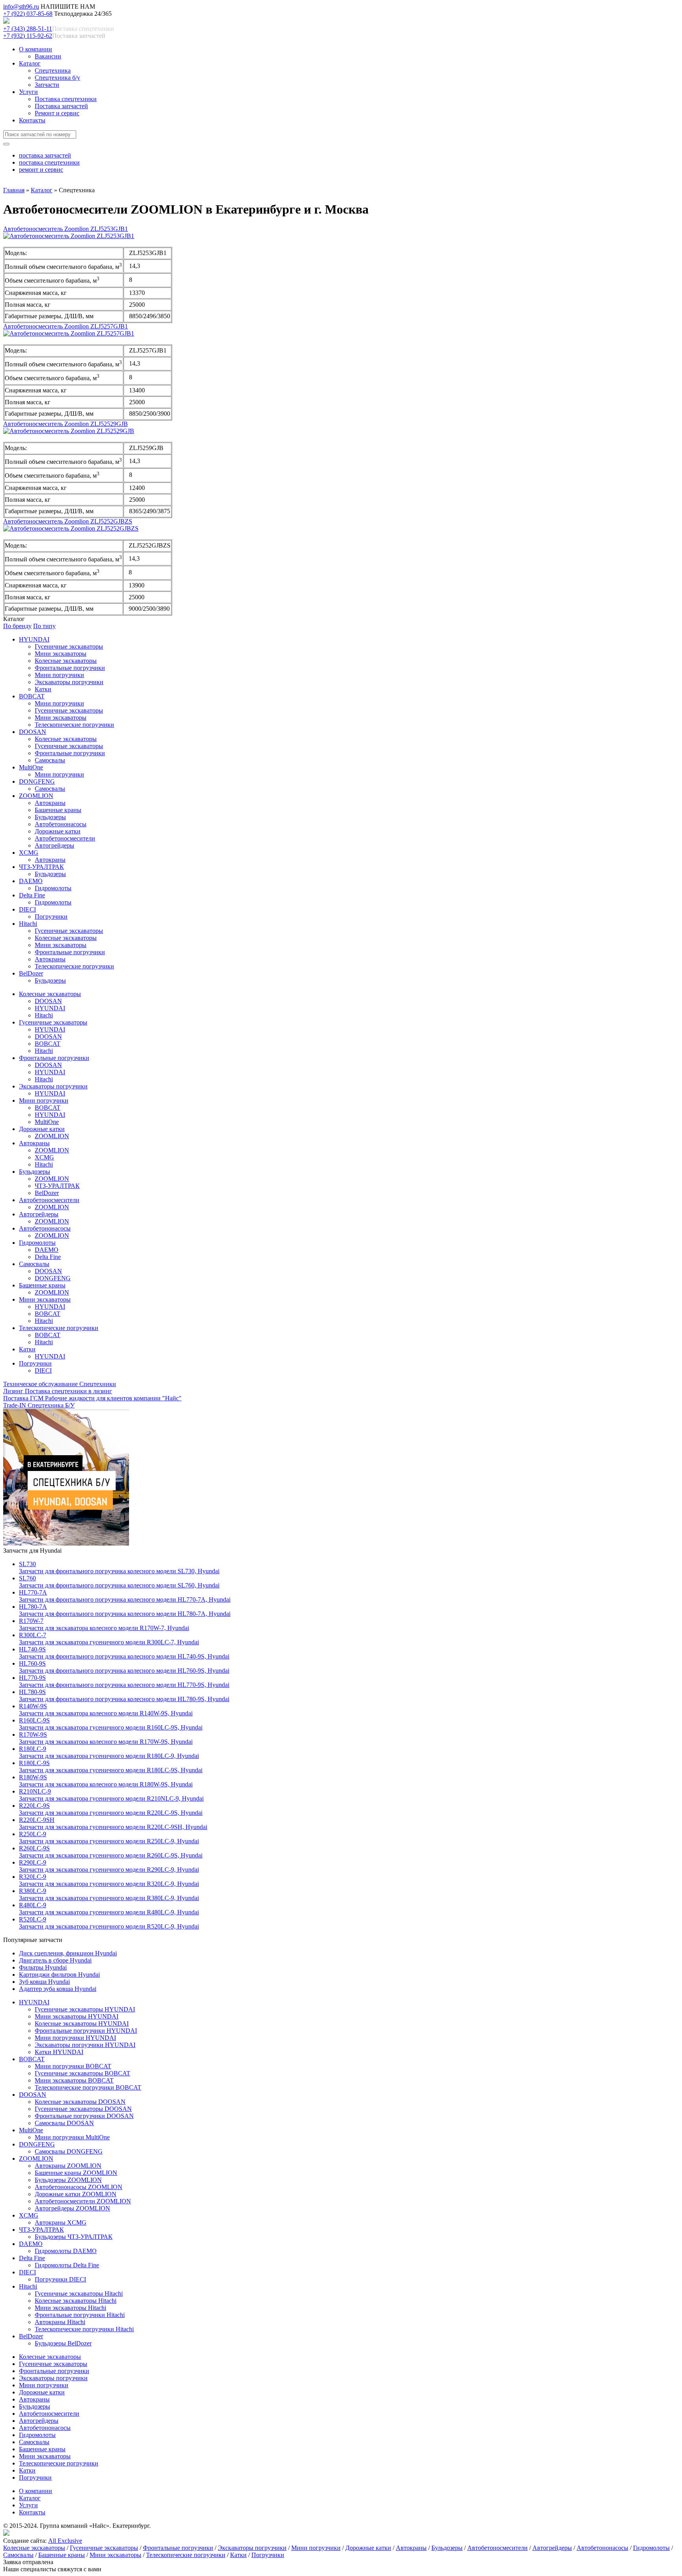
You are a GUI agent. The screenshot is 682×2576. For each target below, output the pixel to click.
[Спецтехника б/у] (66, 1543)
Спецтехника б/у (57, 78)
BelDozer (31, 973)
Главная (14, 190)
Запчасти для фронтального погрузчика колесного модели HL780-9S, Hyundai (124, 1695)
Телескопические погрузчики (74, 725)
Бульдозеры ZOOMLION (68, 2180)
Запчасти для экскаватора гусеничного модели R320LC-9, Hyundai (109, 1880)
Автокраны (50, 803)
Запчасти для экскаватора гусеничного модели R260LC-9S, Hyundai (111, 1852)
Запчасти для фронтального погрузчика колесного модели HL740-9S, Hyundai (124, 1653)
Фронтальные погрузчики (70, 668)
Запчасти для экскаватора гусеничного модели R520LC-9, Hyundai (109, 1923)
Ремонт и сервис (57, 113)
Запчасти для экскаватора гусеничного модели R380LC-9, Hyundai (109, 1894)
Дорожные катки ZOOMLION (76, 2194)
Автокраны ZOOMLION (68, 2166)
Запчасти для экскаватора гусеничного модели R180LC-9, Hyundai (109, 1752)
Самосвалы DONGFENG (69, 2151)
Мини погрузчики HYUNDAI (75, 2038)
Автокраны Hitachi (60, 2322)
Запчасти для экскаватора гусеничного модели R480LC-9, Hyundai (109, 1909)
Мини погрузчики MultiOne (72, 2137)
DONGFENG (37, 781)
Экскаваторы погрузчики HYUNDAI (85, 2045)
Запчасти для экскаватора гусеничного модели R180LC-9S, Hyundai (111, 1766)
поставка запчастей (45, 155)
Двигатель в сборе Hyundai (55, 1960)
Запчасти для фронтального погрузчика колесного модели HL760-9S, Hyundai (124, 1667)
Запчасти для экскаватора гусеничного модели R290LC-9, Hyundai (109, 1866)
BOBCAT (32, 696)
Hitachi (28, 924)
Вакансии (48, 56)
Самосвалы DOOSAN (64, 2123)
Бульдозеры (50, 817)
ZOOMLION (36, 796)
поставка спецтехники (49, 162)
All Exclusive (65, 2541)
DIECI (27, 909)
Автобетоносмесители (65, 838)
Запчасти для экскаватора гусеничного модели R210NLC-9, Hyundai (111, 1795)
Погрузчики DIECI (60, 2279)
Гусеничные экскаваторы (69, 646)
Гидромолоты (53, 888)
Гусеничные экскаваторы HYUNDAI (85, 2009)
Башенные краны (58, 810)
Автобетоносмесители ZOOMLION (83, 2201)
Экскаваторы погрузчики (69, 682)
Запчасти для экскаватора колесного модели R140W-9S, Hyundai (106, 1710)
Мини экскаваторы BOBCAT (74, 2080)
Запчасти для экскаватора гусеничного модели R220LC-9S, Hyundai (111, 1809)
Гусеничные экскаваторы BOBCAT (82, 2073)
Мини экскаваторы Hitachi (70, 2308)
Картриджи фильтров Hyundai (59, 1975)
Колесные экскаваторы (66, 661)
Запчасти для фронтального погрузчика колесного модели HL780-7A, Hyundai (125, 1610)
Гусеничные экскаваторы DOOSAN (83, 2109)
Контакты (32, 120)
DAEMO (31, 881)
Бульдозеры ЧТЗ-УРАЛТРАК (74, 2237)
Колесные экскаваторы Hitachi (76, 2301)
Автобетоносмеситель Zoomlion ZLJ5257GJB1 (66, 326)
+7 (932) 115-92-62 (28, 36)
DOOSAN (33, 732)
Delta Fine (32, 895)
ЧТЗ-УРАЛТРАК (41, 867)
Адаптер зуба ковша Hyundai (58, 1989)
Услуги (28, 92)
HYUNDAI (34, 639)
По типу (44, 626)
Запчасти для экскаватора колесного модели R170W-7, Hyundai (104, 1624)
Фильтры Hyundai (43, 1967)
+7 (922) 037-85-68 (28, 14)
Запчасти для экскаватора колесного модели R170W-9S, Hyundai (106, 1738)
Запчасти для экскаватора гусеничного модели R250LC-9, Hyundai (109, 1838)
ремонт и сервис (41, 170)
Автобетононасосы (61, 824)
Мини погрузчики (59, 675)
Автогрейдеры (54, 845)
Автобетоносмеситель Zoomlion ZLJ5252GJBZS (68, 521)
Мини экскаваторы (61, 654)
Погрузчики (51, 917)
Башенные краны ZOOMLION (76, 2173)
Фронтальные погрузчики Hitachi (80, 2315)
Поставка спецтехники (66, 99)
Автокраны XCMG (61, 2222)
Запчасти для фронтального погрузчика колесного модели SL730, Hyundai (119, 1568)
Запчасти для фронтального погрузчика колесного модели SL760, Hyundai (119, 1582)
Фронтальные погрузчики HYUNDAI (86, 2031)
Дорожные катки (58, 831)
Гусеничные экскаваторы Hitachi (79, 2294)
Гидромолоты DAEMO (66, 2251)
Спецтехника (53, 70)
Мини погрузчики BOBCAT (73, 2066)
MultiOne (31, 767)
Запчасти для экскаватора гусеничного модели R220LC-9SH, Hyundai (113, 1823)
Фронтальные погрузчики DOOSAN (84, 2116)
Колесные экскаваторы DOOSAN (80, 2102)
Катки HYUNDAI (59, 2052)
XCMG (29, 853)
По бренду (17, 626)
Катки (43, 689)
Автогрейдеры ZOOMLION (72, 2208)
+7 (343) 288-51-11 (28, 29)
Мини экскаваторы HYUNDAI (77, 2016)
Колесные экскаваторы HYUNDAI (82, 2023)
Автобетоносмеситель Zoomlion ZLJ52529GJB (66, 424)
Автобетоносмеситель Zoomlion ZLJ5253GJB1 (66, 229)
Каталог (30, 63)
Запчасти (47, 85)
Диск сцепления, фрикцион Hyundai (68, 1953)
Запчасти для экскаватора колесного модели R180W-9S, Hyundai (106, 1781)
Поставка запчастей (61, 106)
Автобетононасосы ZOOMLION (79, 2187)
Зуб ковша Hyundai (44, 1982)
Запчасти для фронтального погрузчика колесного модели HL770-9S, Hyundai (124, 1681)
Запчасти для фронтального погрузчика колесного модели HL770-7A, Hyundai (125, 1596)
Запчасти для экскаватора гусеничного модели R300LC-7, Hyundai (109, 1639)
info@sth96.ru (21, 7)
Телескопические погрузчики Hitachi (84, 2329)
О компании (36, 49)
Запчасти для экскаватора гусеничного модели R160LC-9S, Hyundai (111, 1724)
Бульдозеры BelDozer (63, 2343)
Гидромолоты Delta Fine (67, 2265)
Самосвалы (50, 760)
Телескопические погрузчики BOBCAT (88, 2087)
